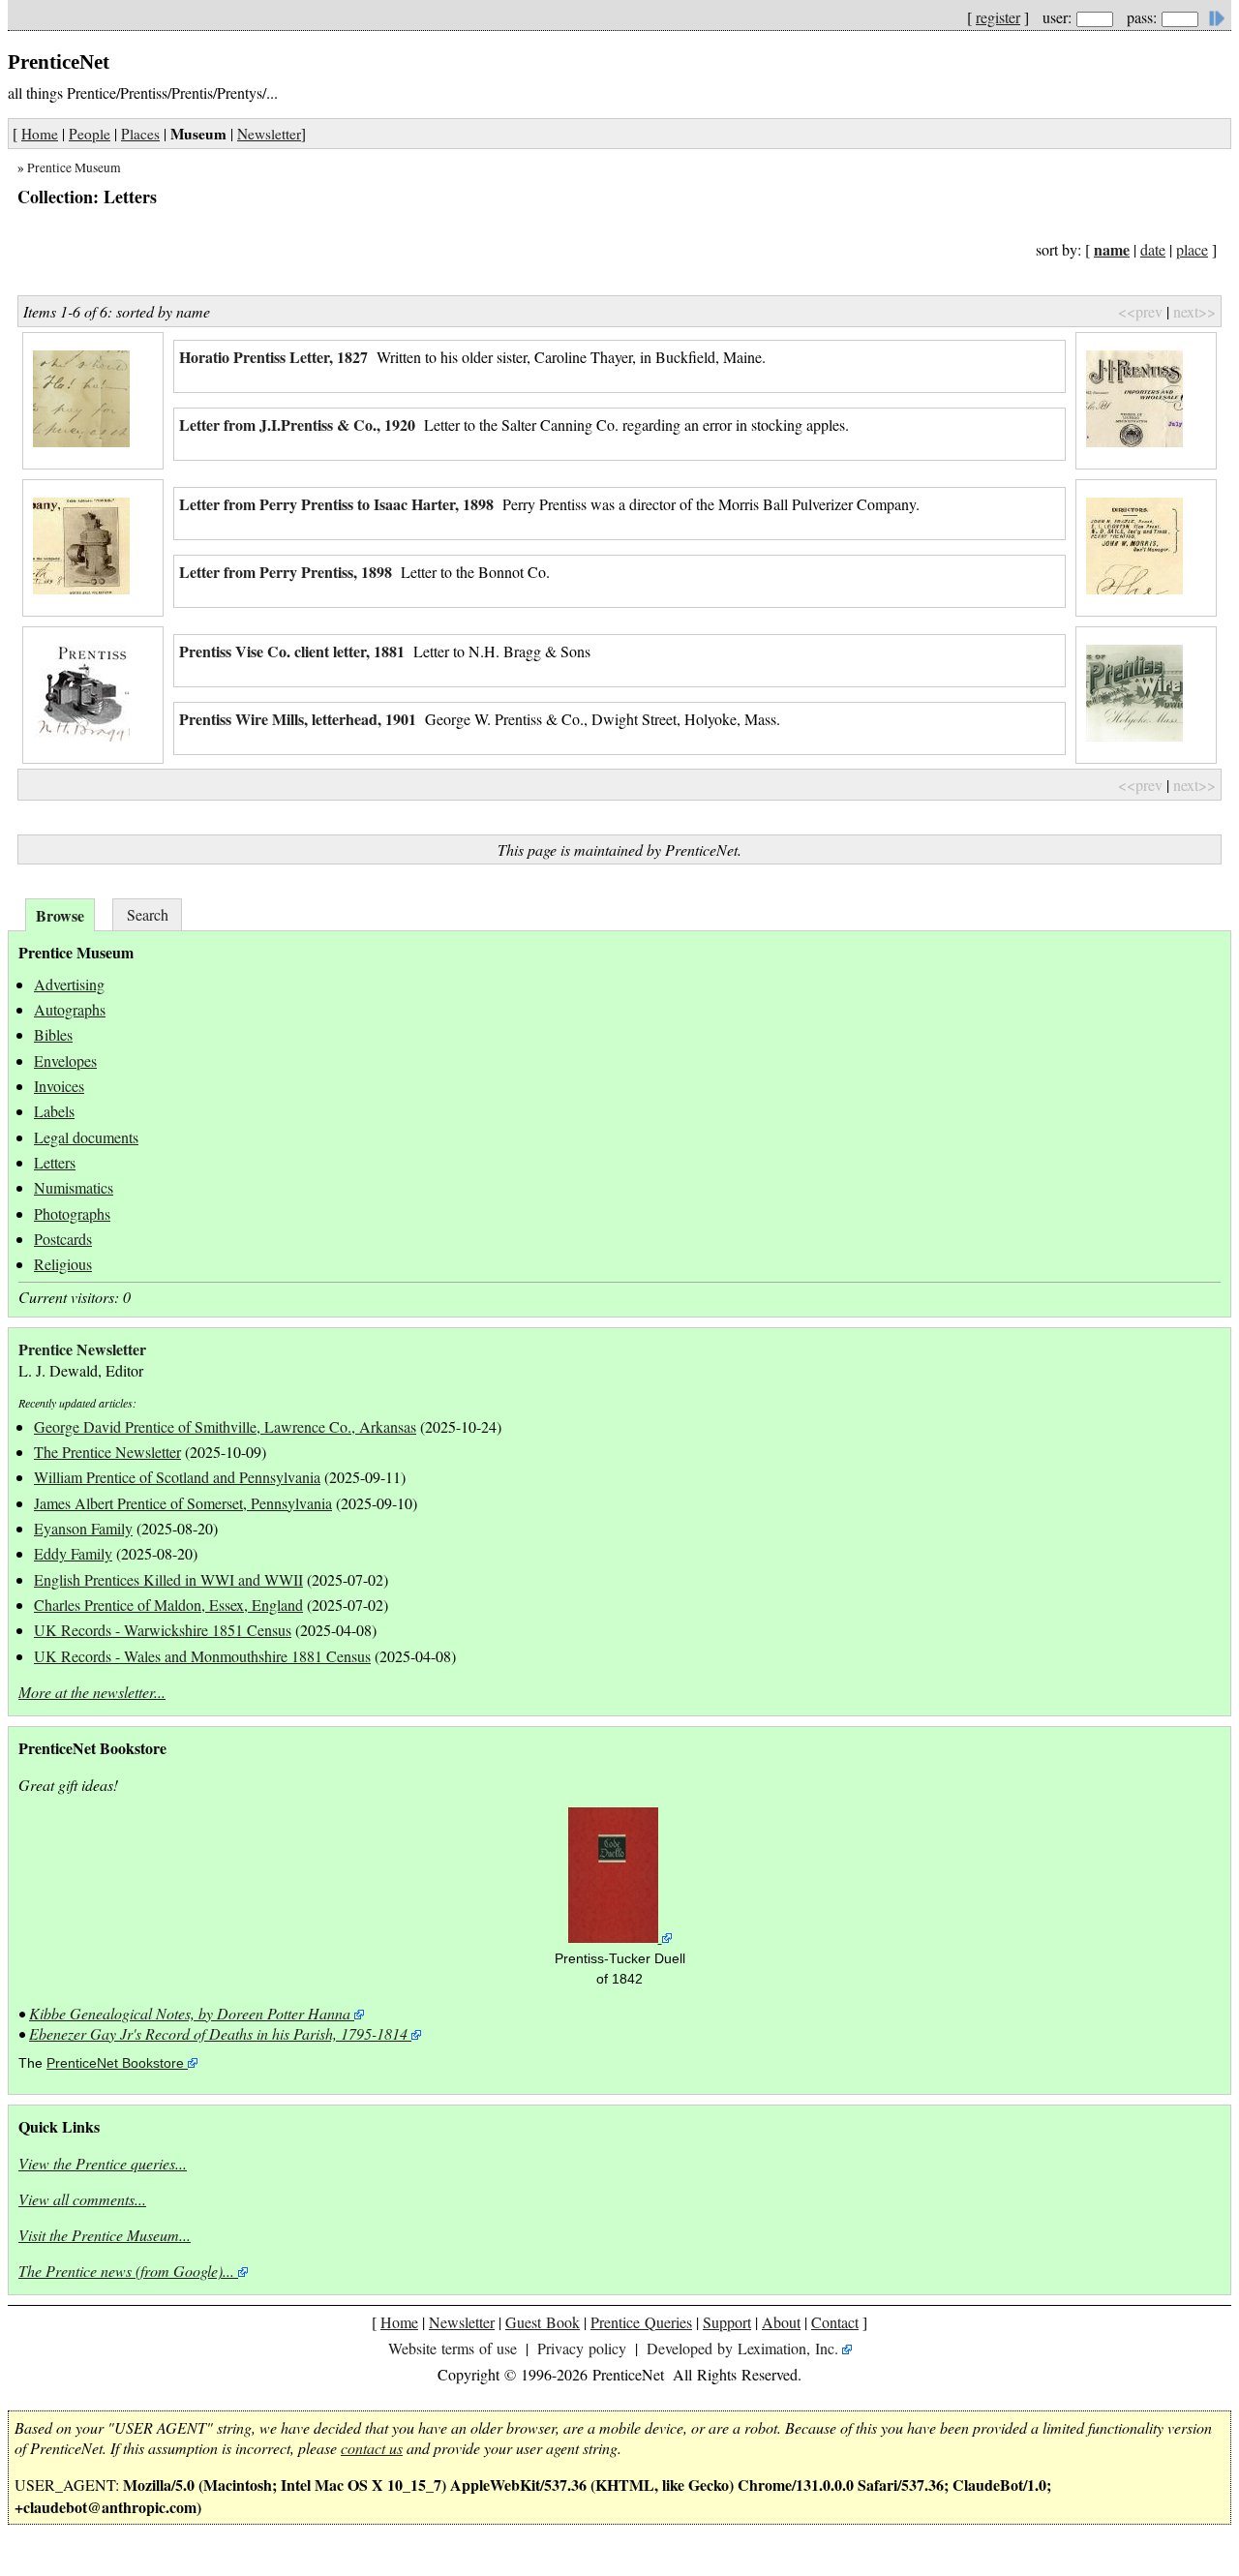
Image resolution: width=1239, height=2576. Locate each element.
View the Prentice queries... (103, 2163)
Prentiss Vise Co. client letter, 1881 (292, 651)
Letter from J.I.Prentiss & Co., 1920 (297, 424)
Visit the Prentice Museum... (105, 2235)
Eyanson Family (83, 1528)
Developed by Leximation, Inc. (742, 2348)
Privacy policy (582, 2348)
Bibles (53, 1034)
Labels (54, 1111)
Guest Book (543, 2322)
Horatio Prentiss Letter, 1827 (273, 357)
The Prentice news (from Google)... (126, 2271)
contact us (372, 2448)
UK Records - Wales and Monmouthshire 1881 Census (202, 1656)
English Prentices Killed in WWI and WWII (168, 1579)
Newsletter (269, 134)
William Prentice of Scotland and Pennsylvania (177, 1477)
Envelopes (65, 1061)
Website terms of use (453, 2348)
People (90, 134)
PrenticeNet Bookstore (115, 2063)
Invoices (59, 1086)
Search (148, 914)
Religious (63, 1264)
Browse (60, 915)
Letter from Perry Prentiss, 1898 (286, 572)
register (998, 17)
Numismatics (74, 1187)
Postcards (63, 1239)
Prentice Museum (74, 167)
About (781, 2322)
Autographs (70, 1009)
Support (727, 2322)
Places (140, 134)
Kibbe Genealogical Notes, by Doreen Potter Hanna (190, 2013)
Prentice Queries (641, 2322)
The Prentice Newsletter (107, 1452)
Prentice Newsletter (82, 1349)
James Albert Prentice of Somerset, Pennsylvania (183, 1503)
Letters (55, 1162)
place (1192, 249)
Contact (835, 2322)
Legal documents (86, 1137)
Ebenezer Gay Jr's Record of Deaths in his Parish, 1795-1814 (218, 2033)
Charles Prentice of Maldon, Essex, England (168, 1605)
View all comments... (82, 2199)
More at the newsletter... (92, 1692)
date (1153, 249)
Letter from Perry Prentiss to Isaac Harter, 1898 (336, 504)
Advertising (69, 984)
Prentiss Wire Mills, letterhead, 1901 (298, 719)
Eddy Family (73, 1553)
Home (40, 134)
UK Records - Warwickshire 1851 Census (163, 1630)
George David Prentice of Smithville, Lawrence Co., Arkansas (225, 1426)
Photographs (72, 1213)
